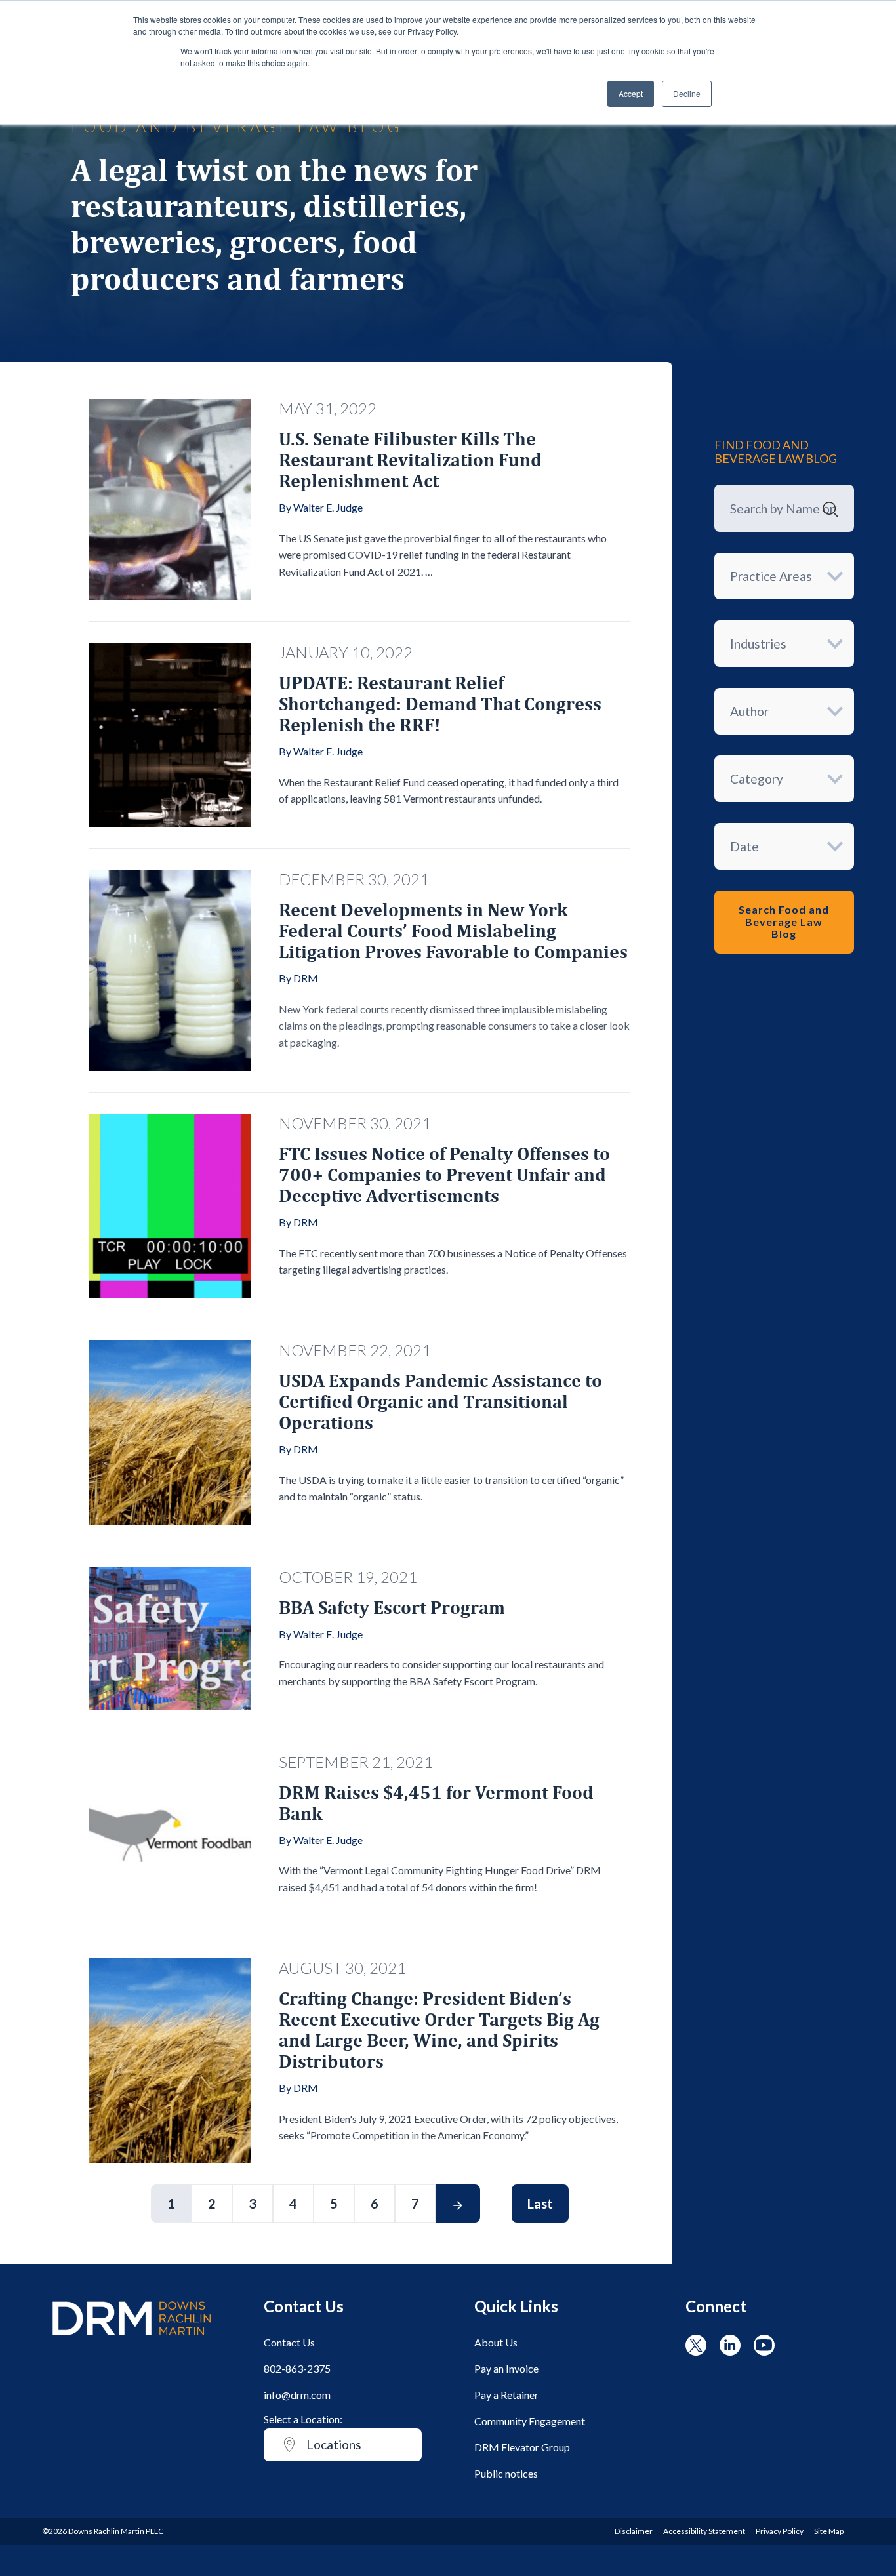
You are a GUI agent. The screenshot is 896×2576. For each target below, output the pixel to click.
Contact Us (289, 2342)
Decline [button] (687, 93)
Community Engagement (530, 2421)
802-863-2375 (297, 2368)
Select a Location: (303, 2419)
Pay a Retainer (506, 2395)
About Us (496, 2342)
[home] (132, 2342)
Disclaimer (634, 2531)
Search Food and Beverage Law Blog (784, 921)
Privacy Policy (780, 2531)
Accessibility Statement (704, 2531)
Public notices (506, 2473)
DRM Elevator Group (522, 2447)
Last (540, 2204)
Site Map (829, 2531)
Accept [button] (631, 93)
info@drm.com (297, 2395)
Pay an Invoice (506, 2368)
